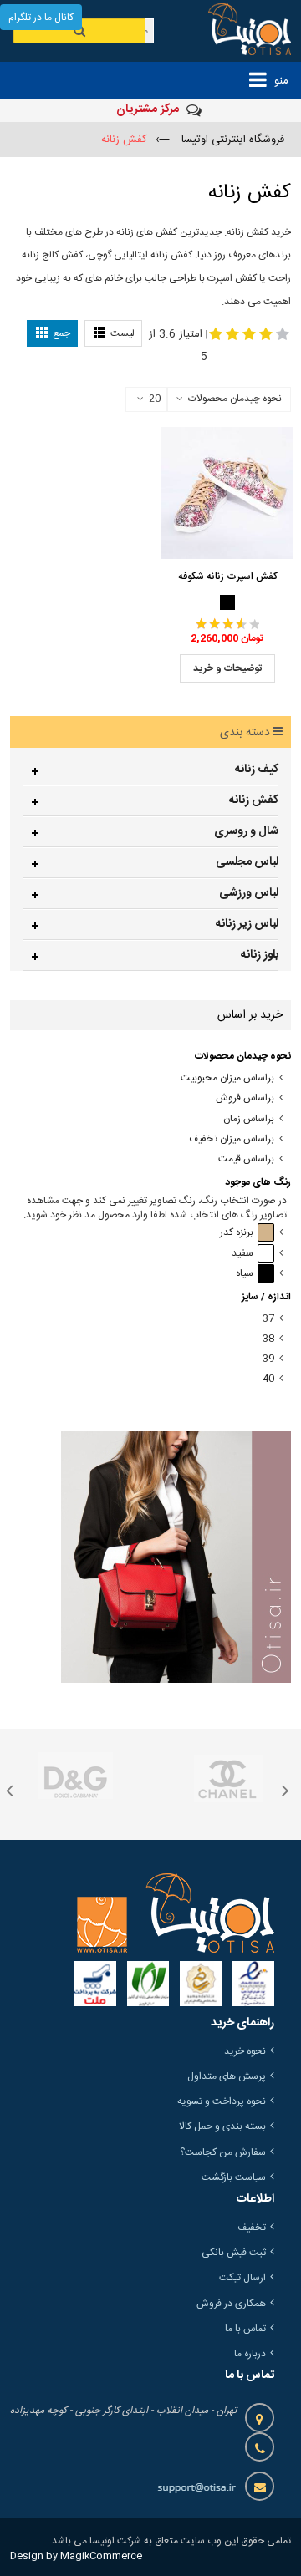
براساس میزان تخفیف (232, 1139)
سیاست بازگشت (234, 2177)
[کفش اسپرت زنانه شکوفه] (227, 493)
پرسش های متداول (227, 2076)
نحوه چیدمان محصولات (235, 399)
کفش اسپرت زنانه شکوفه (228, 577)
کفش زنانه (254, 800)
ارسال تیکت (242, 2278)
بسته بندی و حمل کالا (222, 2126)
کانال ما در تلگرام (41, 18)
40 (268, 1379)
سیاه (245, 1274)
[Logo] (176, 1913)
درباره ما (250, 2354)
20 (155, 399)
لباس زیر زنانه (247, 924)
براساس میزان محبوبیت (227, 1078)
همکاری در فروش (231, 2304)
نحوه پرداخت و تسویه (222, 2101)
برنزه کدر (237, 1233)
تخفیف (252, 2228)
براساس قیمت (246, 1159)
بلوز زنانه (260, 955)
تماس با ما (245, 2329)
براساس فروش (245, 1098)
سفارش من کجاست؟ (223, 2152)
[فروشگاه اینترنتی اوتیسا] (239, 31)
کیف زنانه (257, 770)
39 (268, 1359)
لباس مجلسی (247, 862)
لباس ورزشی (249, 893)
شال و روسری (246, 831)
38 (268, 1339)
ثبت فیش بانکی (234, 2253)
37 (268, 1319)
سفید (242, 1254)
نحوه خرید (245, 2051)
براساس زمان (249, 1119)
